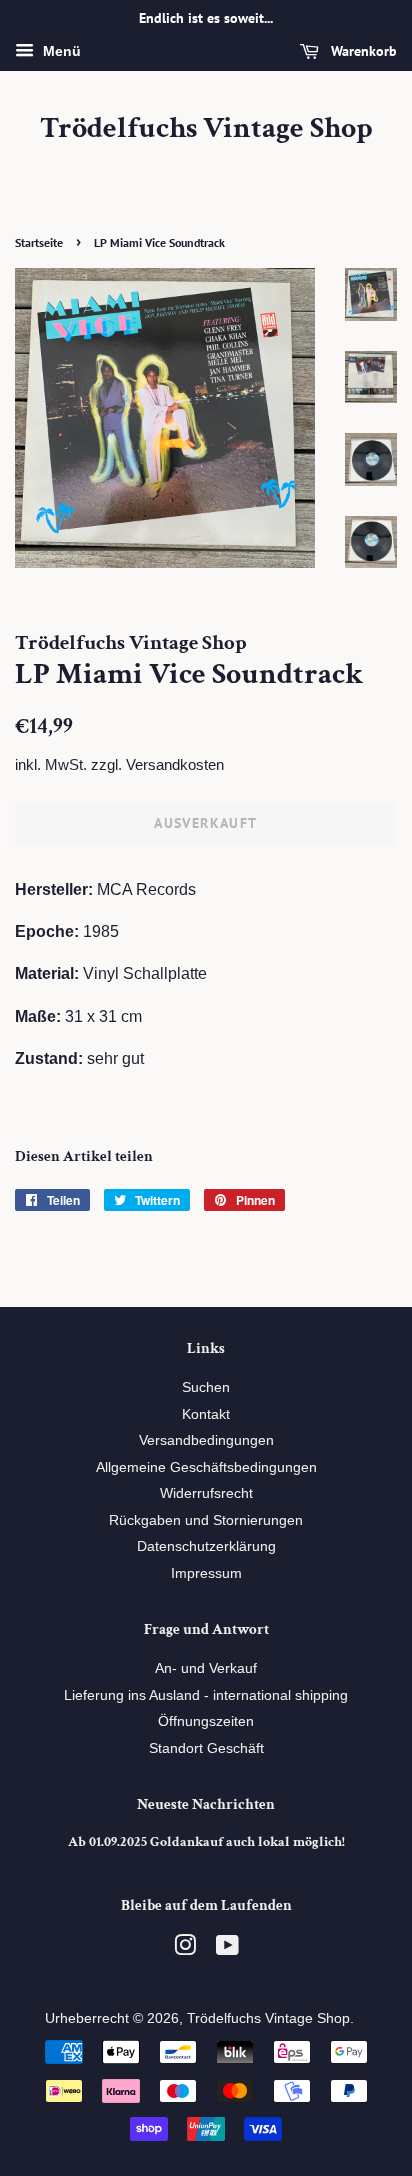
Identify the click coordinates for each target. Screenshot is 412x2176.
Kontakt (206, 1414)
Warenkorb (362, 51)
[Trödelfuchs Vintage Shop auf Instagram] (185, 1949)
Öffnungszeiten (206, 1721)
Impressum (206, 1573)
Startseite (39, 242)
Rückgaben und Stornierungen (206, 1520)
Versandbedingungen (206, 1440)
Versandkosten (175, 764)
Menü (60, 51)
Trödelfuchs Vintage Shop (206, 129)
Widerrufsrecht (206, 1493)
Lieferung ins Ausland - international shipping (206, 1695)
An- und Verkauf (206, 1668)
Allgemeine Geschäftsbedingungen (206, 1467)
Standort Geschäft (206, 1748)
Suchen (206, 1387)
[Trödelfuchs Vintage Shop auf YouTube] (227, 1949)
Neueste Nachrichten (206, 1804)
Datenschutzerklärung (206, 1546)
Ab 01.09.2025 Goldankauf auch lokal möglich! (206, 1842)
